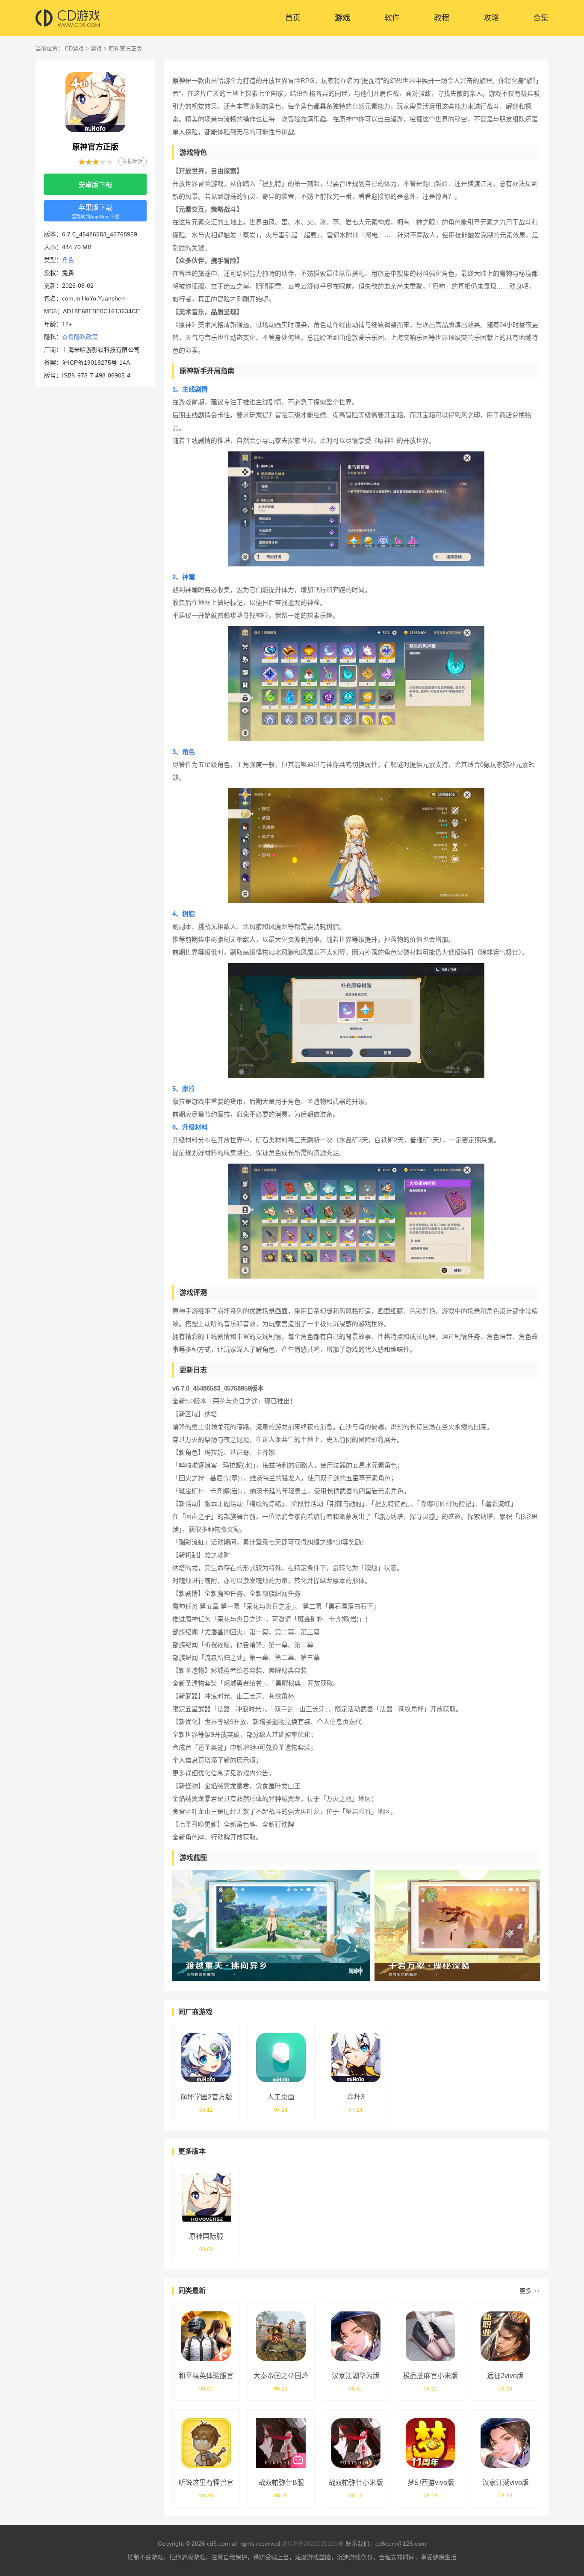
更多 (530, 2291)
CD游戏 (74, 49)
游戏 (342, 18)
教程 (442, 18)
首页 (293, 18)
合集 (541, 18)
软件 (392, 18)
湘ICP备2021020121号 (313, 2544)
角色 (68, 260)
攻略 (491, 18)
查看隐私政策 (80, 337)
